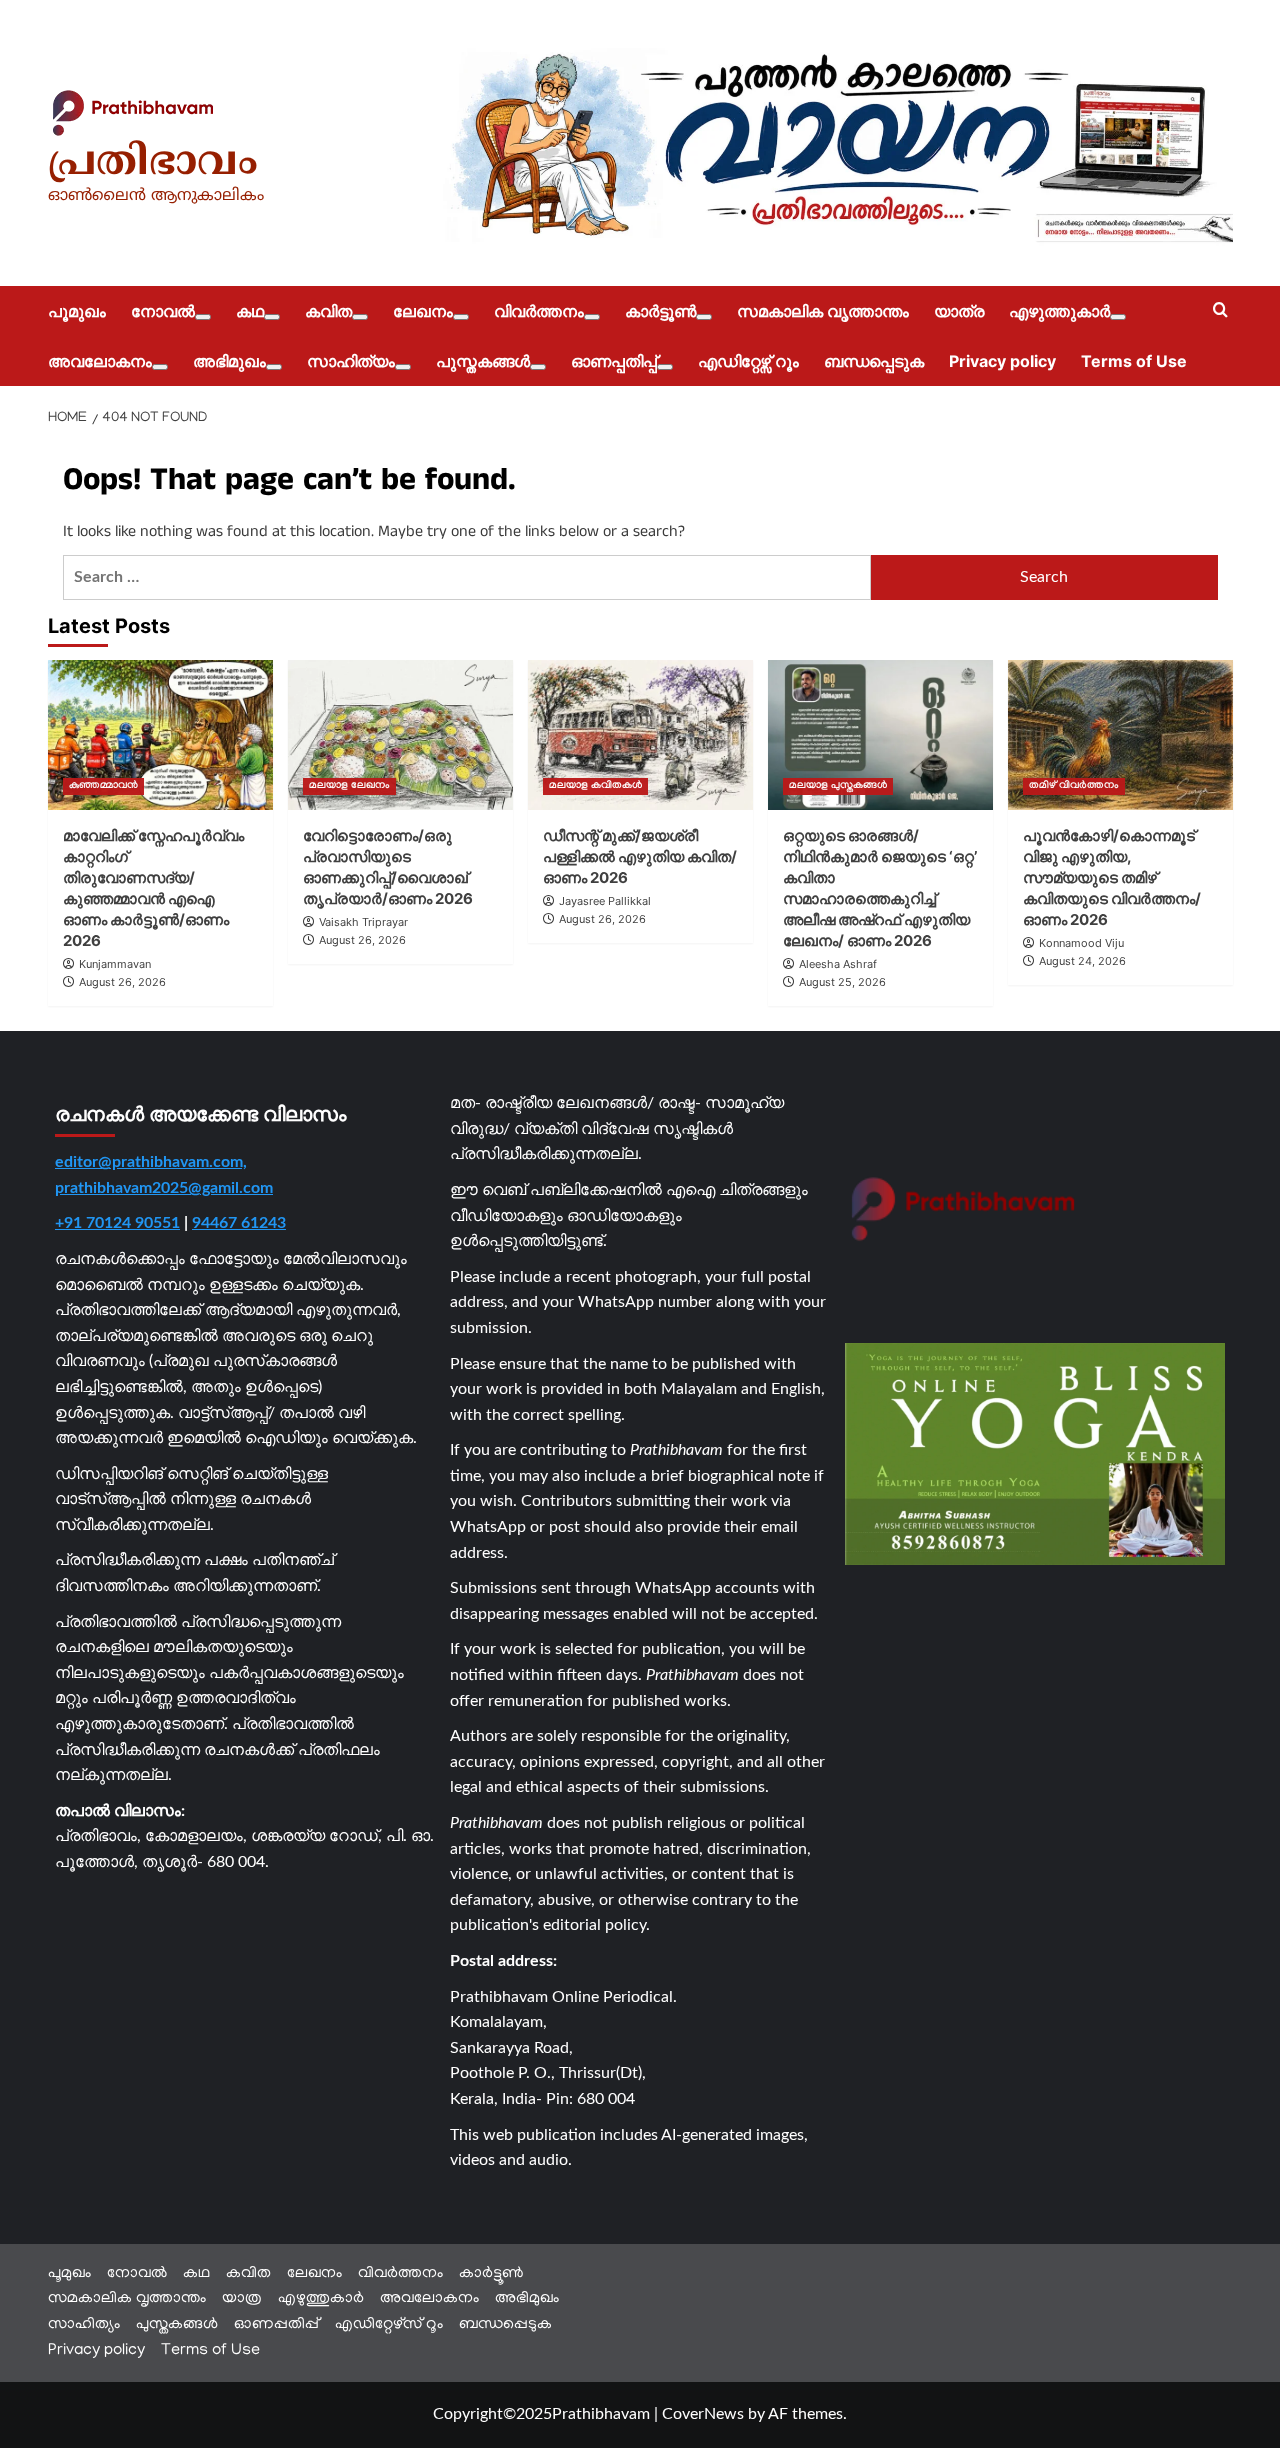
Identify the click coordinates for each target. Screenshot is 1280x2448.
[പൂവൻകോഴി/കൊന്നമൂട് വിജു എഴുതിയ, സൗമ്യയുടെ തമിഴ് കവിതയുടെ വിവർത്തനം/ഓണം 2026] (1120, 735)
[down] (203, 317)
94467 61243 (239, 1223)
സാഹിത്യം (351, 361)
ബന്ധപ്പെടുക (874, 361)
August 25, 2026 (842, 982)
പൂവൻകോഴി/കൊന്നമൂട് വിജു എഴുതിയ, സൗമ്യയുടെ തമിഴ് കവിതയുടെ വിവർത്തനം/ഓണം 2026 (1112, 877)
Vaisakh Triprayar (363, 922)
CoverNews (703, 2414)
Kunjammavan (115, 964)
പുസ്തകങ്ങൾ (483, 361)
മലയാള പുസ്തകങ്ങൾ (838, 786)
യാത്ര (959, 311)
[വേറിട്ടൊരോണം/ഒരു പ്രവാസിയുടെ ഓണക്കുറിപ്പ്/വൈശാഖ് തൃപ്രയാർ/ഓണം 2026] (400, 735)
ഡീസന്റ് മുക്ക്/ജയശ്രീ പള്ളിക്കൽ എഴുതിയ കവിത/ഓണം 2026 (640, 856)
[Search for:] (467, 577)
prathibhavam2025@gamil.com (164, 1188)
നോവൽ (163, 311)
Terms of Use (1134, 361)
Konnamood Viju (1081, 943)
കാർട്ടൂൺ (660, 311)
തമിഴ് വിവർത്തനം (1074, 786)
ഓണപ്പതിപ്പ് (614, 361)
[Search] (1220, 310)
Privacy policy (1002, 361)
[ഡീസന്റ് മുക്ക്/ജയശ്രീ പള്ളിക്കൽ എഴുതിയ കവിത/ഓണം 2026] (640, 735)
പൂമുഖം (77, 311)
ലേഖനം (423, 311)
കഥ (250, 311)
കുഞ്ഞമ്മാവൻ (103, 786)
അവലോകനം (100, 361)
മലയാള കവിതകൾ (595, 786)
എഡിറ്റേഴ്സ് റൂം (748, 361)
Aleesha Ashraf (838, 964)
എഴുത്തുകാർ (1059, 311)
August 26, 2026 (122, 982)
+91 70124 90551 (117, 1223)
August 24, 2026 (1082, 961)
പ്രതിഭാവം (153, 164)
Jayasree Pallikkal (605, 901)
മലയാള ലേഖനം (349, 786)
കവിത (328, 311)
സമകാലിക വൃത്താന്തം (823, 311)
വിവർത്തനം (539, 311)
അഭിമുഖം (229, 361)
